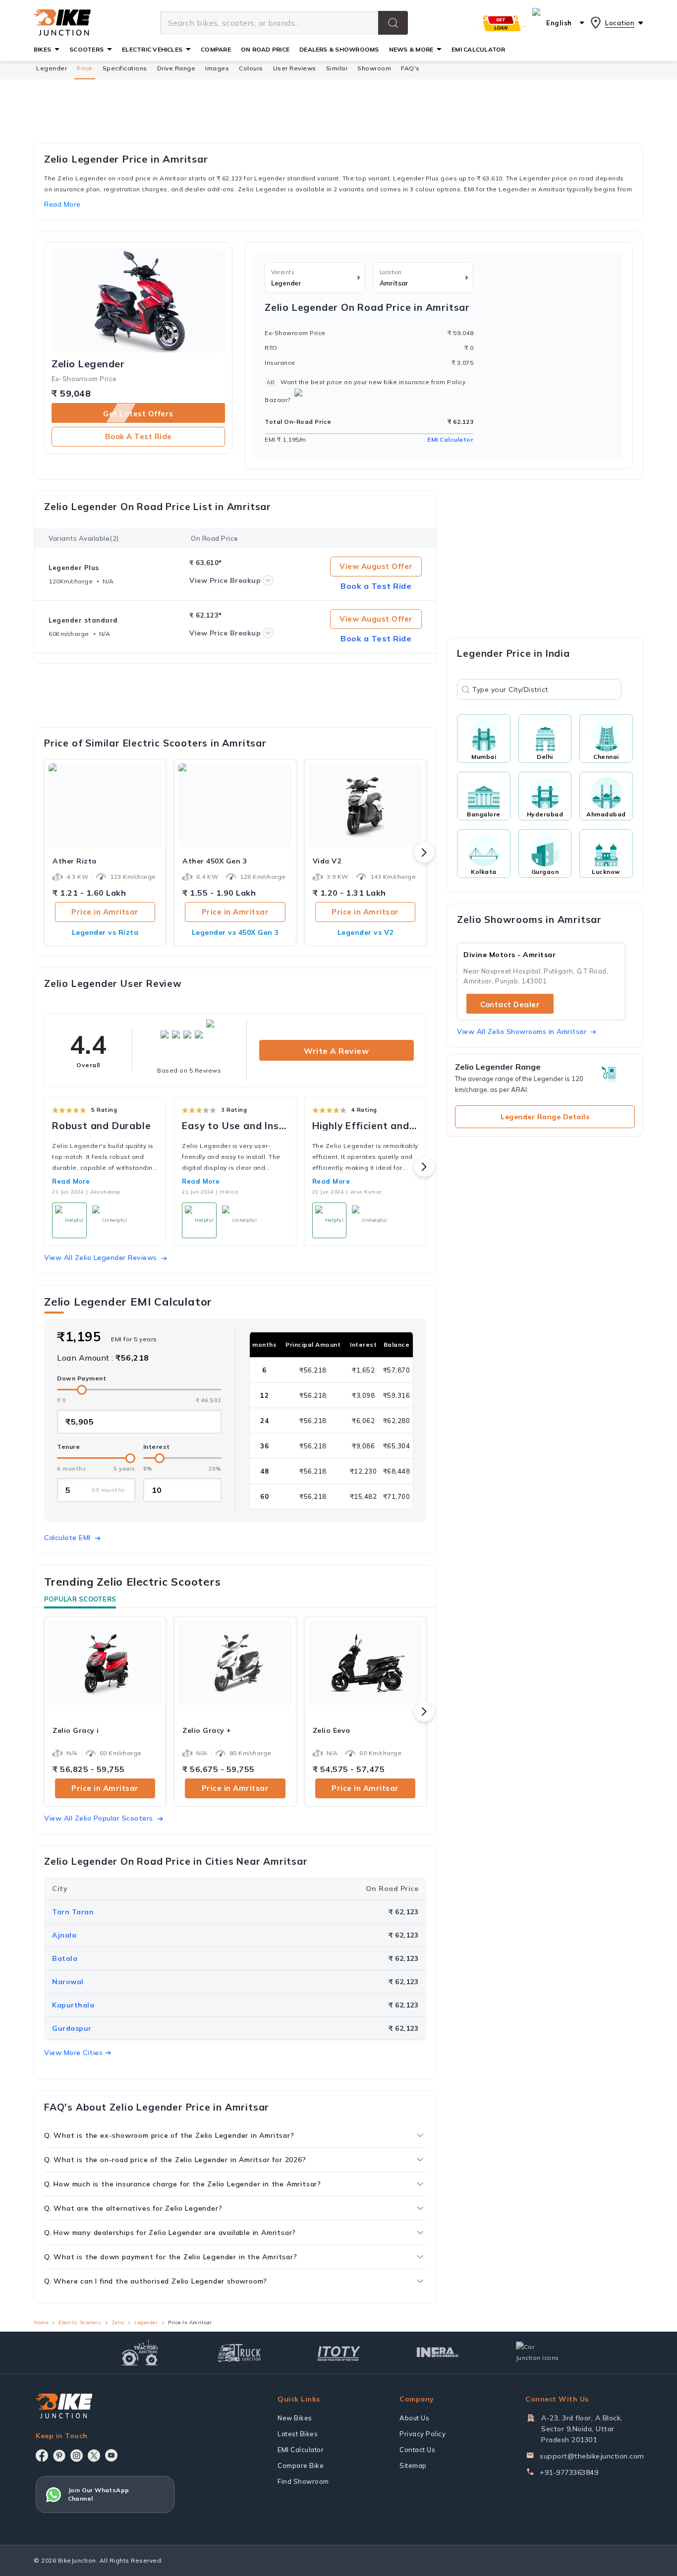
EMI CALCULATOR (478, 49)
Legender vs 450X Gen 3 (235, 932)
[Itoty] (339, 2352)
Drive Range (176, 68)
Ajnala (64, 1935)
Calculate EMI (67, 1538)
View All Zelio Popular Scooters (99, 1818)
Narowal (68, 1982)
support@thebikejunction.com (592, 2456)
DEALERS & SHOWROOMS (339, 49)
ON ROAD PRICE (265, 49)
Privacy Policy (423, 2434)
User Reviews (295, 68)
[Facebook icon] (42, 2456)
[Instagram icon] (77, 2456)
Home (41, 2322)
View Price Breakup (225, 580)
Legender (52, 68)
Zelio (118, 2322)
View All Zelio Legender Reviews (101, 1258)
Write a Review (336, 1051)
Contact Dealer (510, 1004)
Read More (71, 1181)
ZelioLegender (88, 364)
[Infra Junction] (438, 2352)
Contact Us (417, 2450)
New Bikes (295, 2418)
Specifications (125, 68)
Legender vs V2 (366, 932)
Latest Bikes (298, 2434)
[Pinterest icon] (59, 2456)
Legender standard (83, 620)
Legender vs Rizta (105, 932)
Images (217, 68)
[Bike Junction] (62, 23)
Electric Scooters (80, 2322)
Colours (251, 68)
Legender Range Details (545, 1117)
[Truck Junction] (239, 2353)
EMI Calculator (450, 439)
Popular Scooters (80, 1599)
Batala (65, 1958)
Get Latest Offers (138, 414)
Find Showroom (303, 2481)
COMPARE (216, 49)
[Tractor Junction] (140, 2352)
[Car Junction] (537, 2352)
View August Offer (376, 566)
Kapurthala (73, 2005)
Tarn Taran (73, 1912)
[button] (393, 23)
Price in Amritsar (105, 912)
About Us (414, 2418)
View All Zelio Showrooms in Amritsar (522, 1031)
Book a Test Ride (139, 436)
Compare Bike (301, 2465)
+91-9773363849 (569, 2472)
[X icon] (94, 2456)
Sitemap (413, 2465)
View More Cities (73, 2053)
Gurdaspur (72, 2028)
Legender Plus (74, 568)
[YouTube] (111, 2455)
